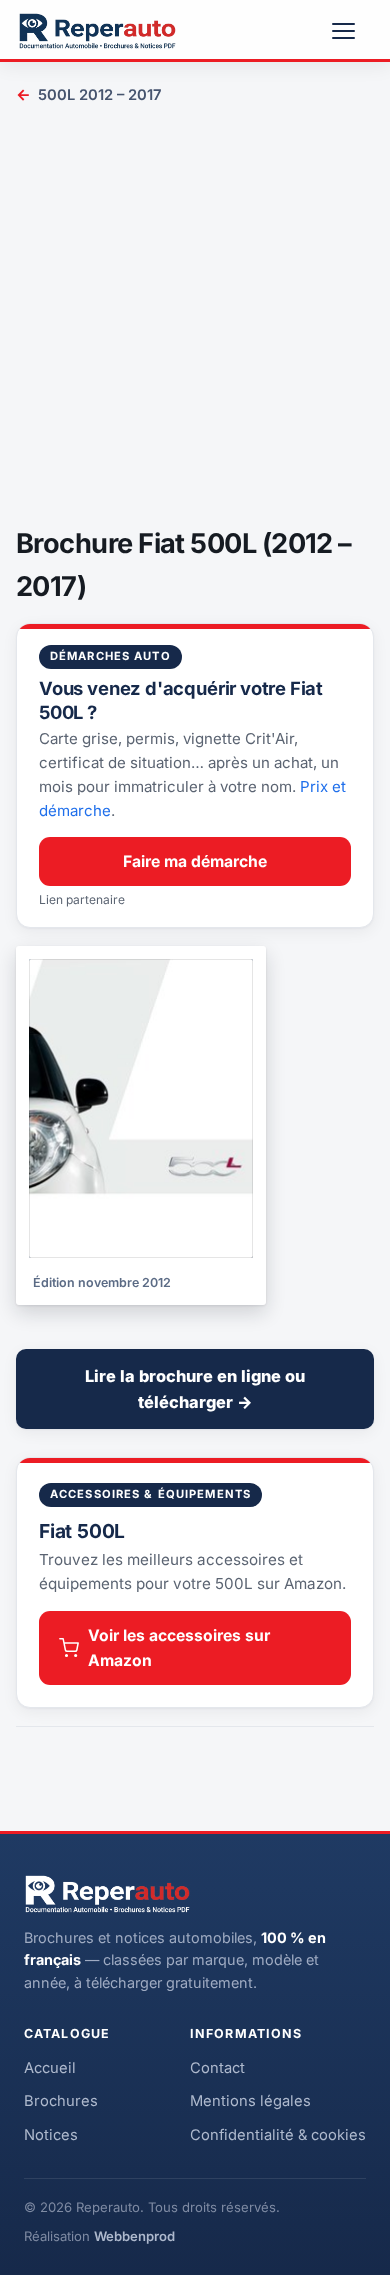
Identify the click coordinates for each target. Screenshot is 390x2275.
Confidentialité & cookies (278, 2135)
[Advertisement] (195, 319)
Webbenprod (134, 2236)
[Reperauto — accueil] (97, 31)
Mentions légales (250, 2101)
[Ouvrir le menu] (352, 31)
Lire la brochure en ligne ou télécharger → (195, 1389)
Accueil (50, 2068)
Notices (51, 2135)
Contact (217, 2068)
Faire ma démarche (195, 861)
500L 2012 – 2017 (88, 94)
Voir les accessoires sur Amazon (179, 1648)
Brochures (61, 2101)
